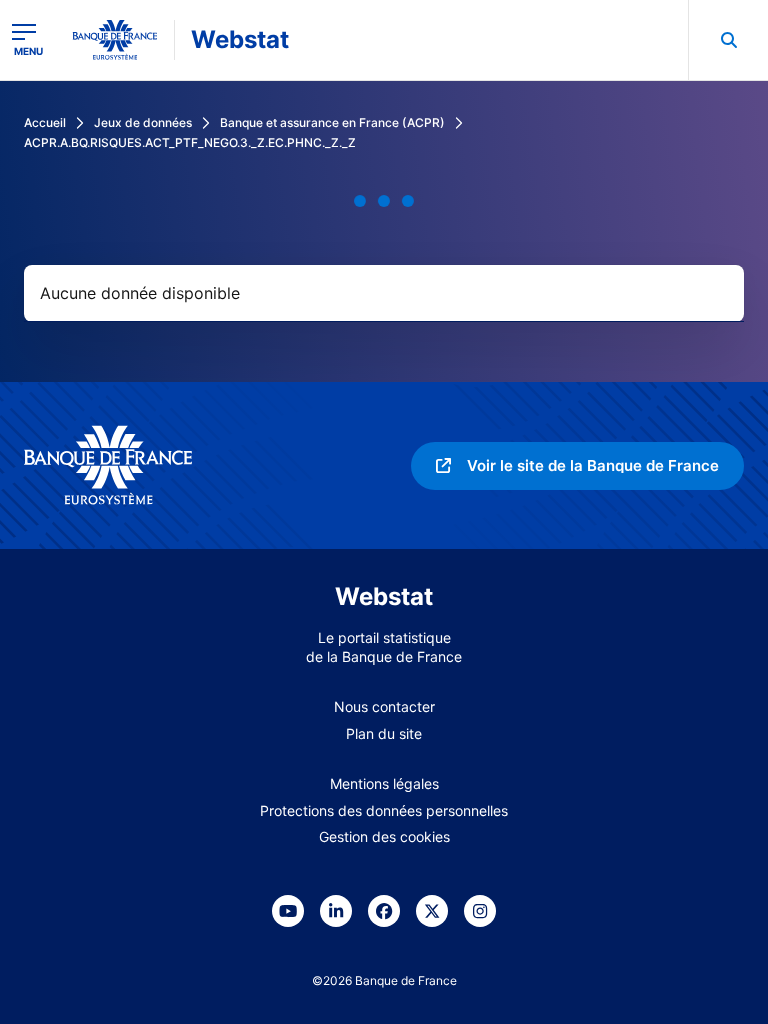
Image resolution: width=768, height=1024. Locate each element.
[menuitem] (728, 40)
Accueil (45, 122)
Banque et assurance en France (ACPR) (332, 122)
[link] (577, 466)
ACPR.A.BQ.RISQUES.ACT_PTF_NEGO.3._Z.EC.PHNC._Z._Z (190, 142)
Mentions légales (384, 783)
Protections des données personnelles (384, 810)
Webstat (240, 39)
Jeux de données (143, 122)
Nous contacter (384, 706)
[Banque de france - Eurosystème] (115, 40)
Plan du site (384, 733)
